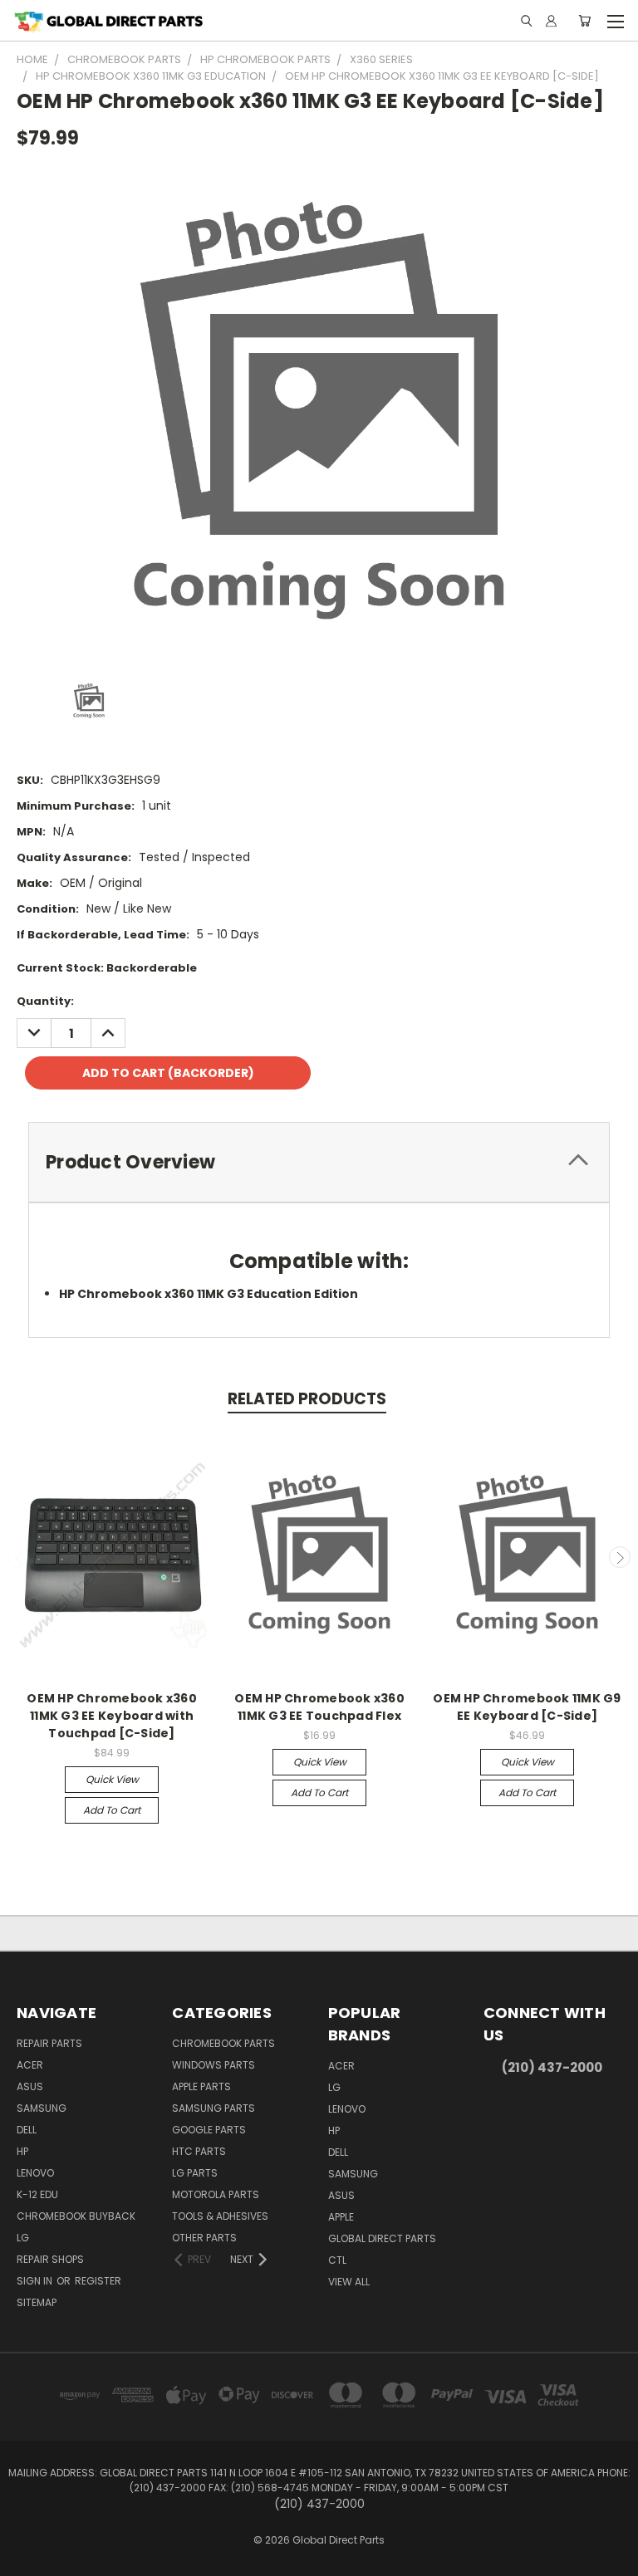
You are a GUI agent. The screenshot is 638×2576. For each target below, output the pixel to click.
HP (22, 2151)
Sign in (36, 2281)
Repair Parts (49, 2043)
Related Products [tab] (307, 1399)
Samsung (42, 2108)
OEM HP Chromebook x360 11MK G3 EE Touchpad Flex (319, 1707)
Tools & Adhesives (220, 2216)
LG (23, 2238)
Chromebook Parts (223, 2043)
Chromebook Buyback (76, 2216)
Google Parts (209, 2130)
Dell (27, 2130)
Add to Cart (112, 1810)
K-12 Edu (37, 2194)
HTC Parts (199, 2151)
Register (98, 2281)
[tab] (319, 1162)
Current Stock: (107, 968)
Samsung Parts (213, 2108)
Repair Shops (50, 2259)
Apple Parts (201, 2086)
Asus (30, 2086)
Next (620, 1557)
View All (349, 2282)
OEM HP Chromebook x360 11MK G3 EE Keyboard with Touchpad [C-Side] (112, 1716)
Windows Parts (213, 2065)
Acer (30, 2065)
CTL (337, 2260)
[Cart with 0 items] (584, 21)
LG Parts (195, 2173)
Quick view (112, 1779)
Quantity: (45, 1001)
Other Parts (204, 2238)
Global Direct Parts (382, 2238)
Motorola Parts (216, 2194)
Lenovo (35, 2173)
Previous (19, 1557)
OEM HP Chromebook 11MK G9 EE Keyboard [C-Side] (527, 1707)
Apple (341, 2217)
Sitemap (37, 2302)
